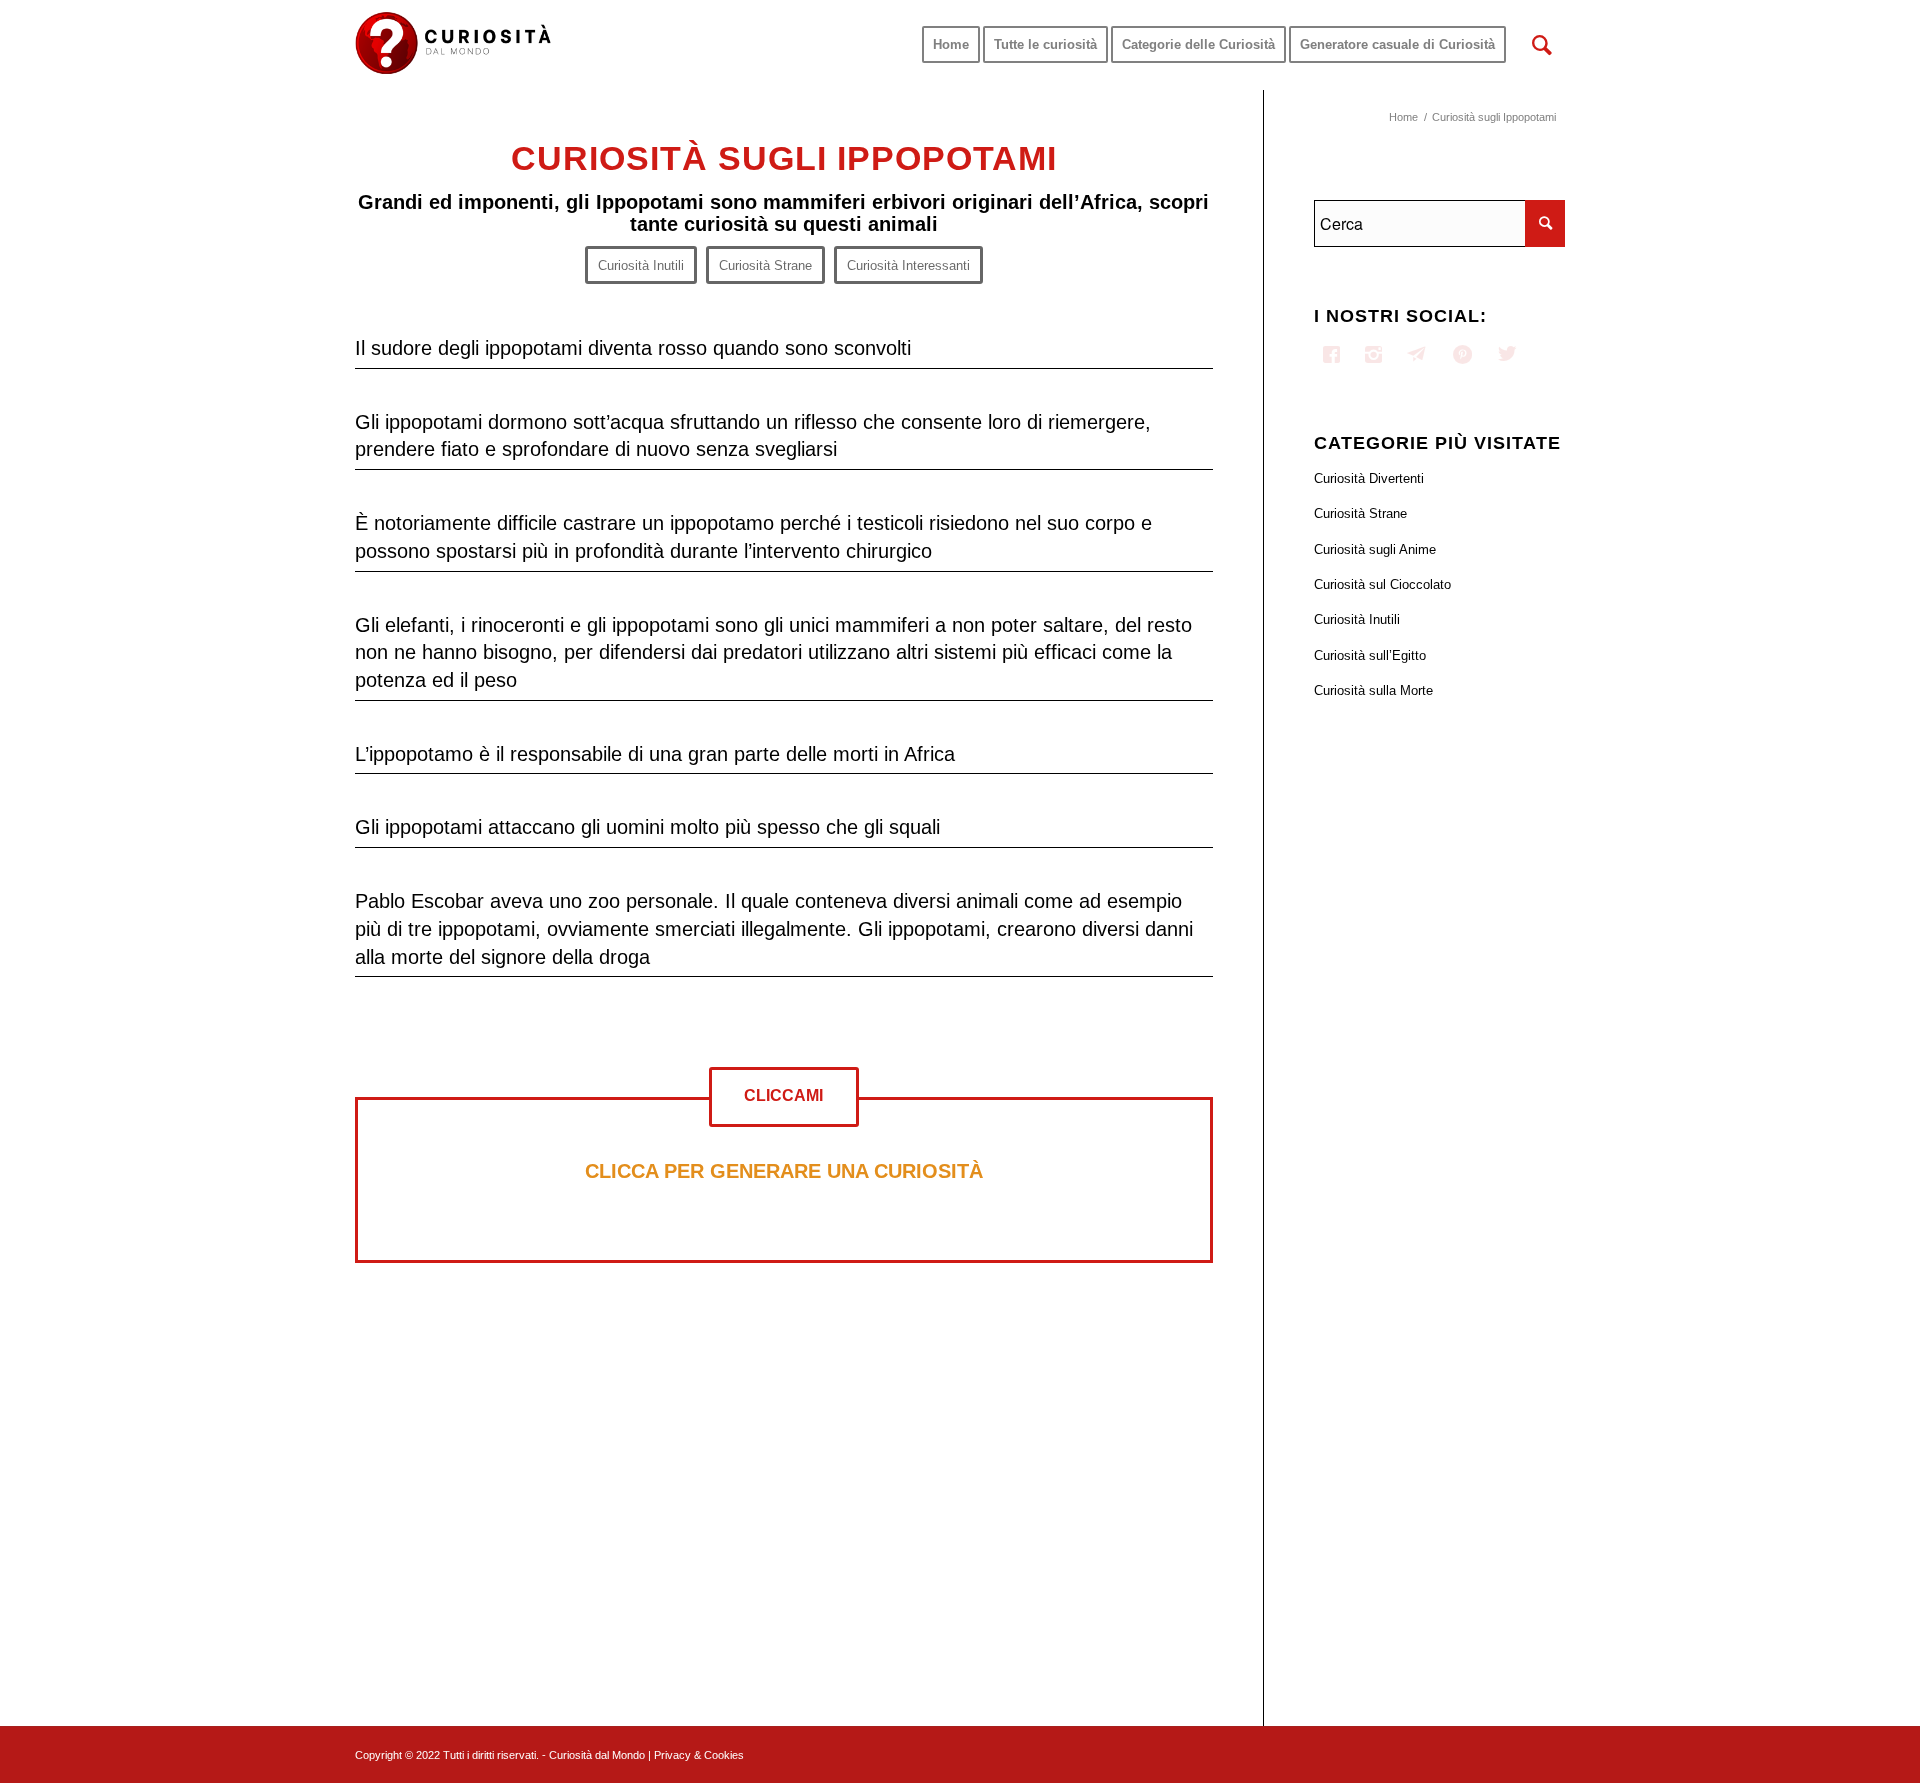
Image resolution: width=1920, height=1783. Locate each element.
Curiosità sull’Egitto (1370, 655)
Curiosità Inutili (1357, 619)
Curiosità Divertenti (1369, 478)
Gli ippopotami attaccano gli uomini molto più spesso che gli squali (647, 827)
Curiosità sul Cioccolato (1382, 584)
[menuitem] (951, 45)
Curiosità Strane (1360, 513)
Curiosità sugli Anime (1375, 549)
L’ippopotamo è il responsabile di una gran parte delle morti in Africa (655, 754)
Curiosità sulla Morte (1373, 690)
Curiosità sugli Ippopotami (784, 158)
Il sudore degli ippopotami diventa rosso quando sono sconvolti (633, 348)
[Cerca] (1542, 45)
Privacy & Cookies (699, 1755)
